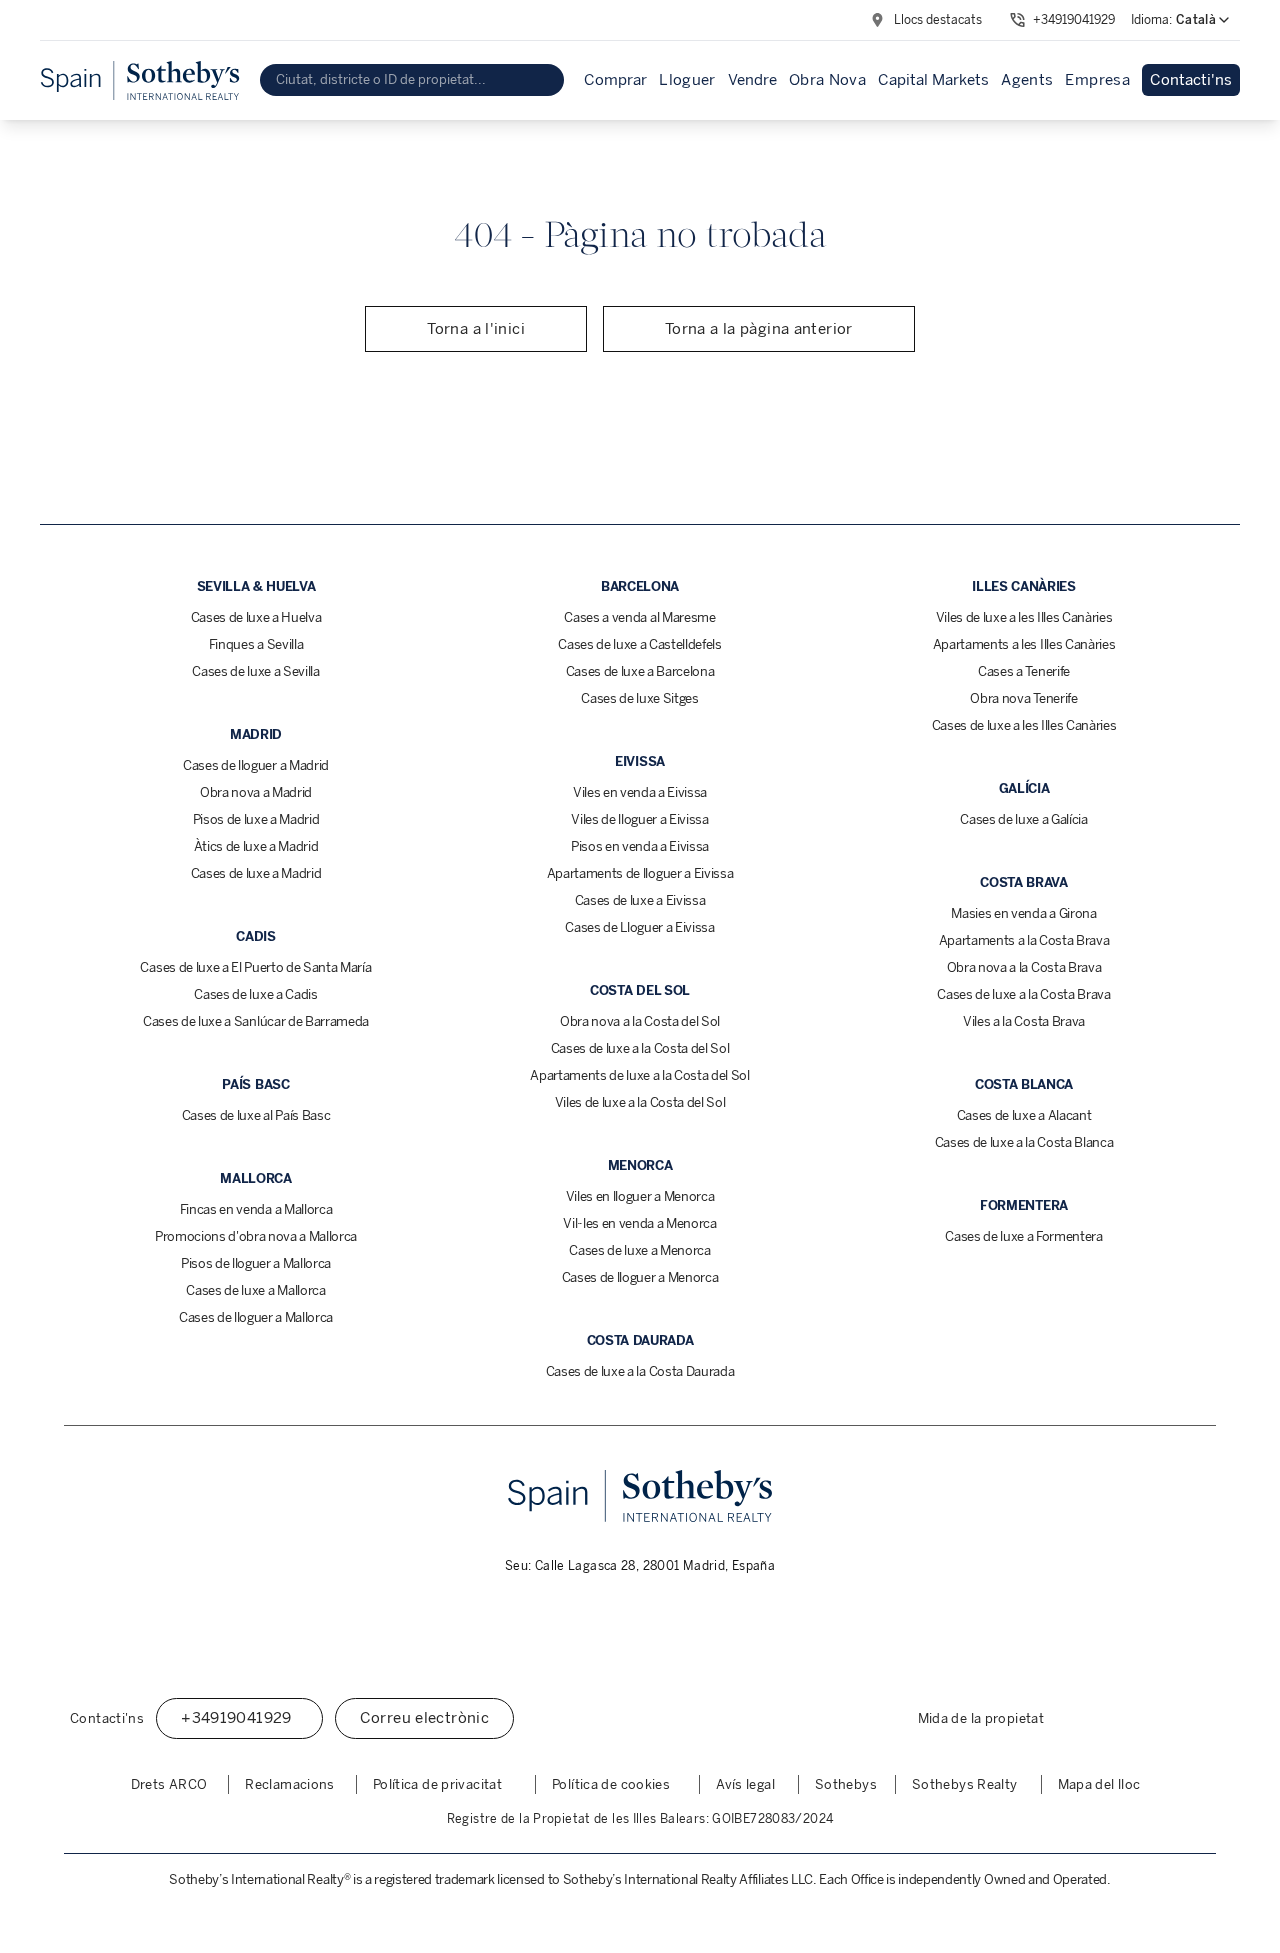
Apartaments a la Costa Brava (1024, 940)
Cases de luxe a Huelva (256, 617)
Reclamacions (290, 1784)
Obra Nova (827, 80)
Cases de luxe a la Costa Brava (1023, 994)
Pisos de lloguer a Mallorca (256, 1263)
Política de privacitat (437, 1784)
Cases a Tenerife (1024, 671)
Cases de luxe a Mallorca (255, 1290)
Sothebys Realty (965, 1784)
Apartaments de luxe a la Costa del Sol (640, 1075)
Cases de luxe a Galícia (1024, 819)
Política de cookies (611, 1784)
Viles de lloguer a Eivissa (640, 819)
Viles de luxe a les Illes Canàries (1024, 617)
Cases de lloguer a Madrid (256, 765)
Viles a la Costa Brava (1024, 1021)
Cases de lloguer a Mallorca (256, 1317)
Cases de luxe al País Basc (256, 1115)
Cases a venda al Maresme (639, 617)
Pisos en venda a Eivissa (640, 846)
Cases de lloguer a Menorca (640, 1277)
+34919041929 (1074, 20)
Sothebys (846, 1784)
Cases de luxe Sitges (640, 698)
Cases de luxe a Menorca (640, 1250)
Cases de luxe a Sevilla (256, 671)
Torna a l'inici (476, 329)
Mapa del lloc (1099, 1784)
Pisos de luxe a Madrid (256, 819)
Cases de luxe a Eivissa (640, 900)
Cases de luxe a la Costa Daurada (640, 1371)
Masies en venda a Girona (1023, 913)
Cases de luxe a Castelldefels (640, 644)
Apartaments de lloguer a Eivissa (640, 873)
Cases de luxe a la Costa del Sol (640, 1048)
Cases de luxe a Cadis (255, 994)
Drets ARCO (169, 1784)
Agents (1027, 80)
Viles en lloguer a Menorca (640, 1196)
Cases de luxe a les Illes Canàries (1024, 725)
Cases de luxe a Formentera (1024, 1236)
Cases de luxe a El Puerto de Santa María (255, 967)
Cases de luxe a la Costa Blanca (1024, 1142)
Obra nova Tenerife (1023, 698)
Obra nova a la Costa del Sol (640, 1021)
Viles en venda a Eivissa (640, 792)
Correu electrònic (424, 1718)
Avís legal (745, 1784)
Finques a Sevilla (256, 644)
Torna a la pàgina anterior (759, 329)
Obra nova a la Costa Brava (1024, 967)
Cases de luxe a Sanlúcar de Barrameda (256, 1021)
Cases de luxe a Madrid (256, 873)
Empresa (1097, 80)
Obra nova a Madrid (256, 792)
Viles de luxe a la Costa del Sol (640, 1102)
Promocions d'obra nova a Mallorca (256, 1236)
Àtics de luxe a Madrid (256, 846)
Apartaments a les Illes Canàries (1024, 644)
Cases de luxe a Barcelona (640, 671)
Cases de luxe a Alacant (1024, 1115)
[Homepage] (140, 80)
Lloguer (687, 80)
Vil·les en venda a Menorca (640, 1223)
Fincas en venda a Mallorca (256, 1209)
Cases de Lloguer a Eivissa (640, 927)
